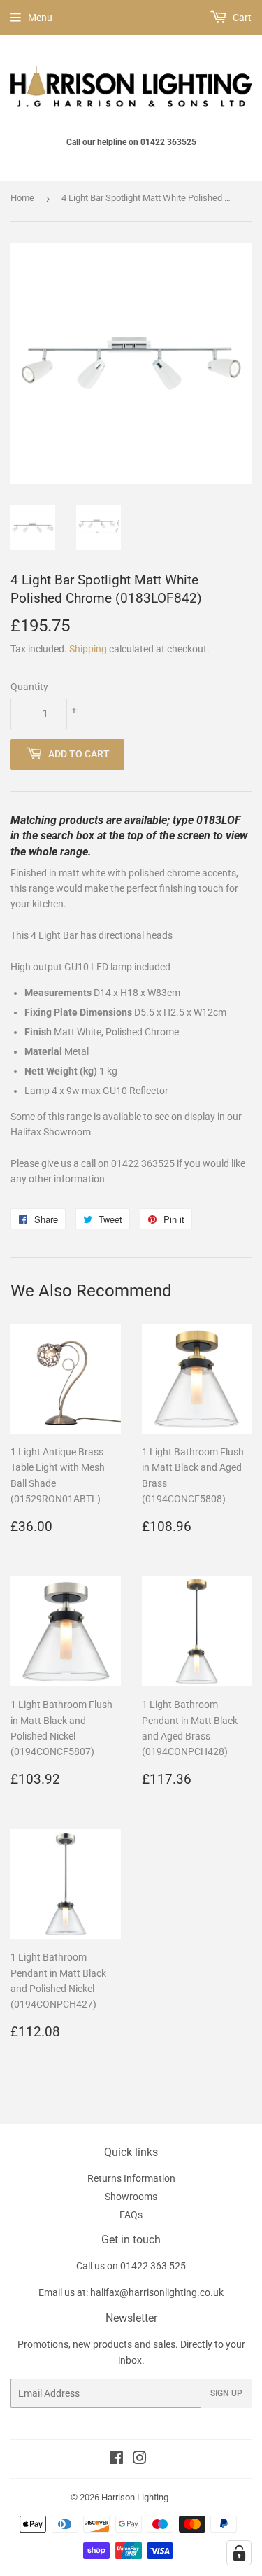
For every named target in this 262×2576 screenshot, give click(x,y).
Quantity (29, 687)
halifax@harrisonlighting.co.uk (157, 2292)
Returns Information (131, 2178)
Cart (241, 17)
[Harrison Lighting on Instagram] (140, 2460)
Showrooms (131, 2197)
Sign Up (226, 2393)
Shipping (88, 649)
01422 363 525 (153, 2266)
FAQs (131, 2215)
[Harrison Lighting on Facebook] (116, 2460)
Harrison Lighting (135, 2497)
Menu (40, 17)
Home (22, 198)
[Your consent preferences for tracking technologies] (239, 2553)
